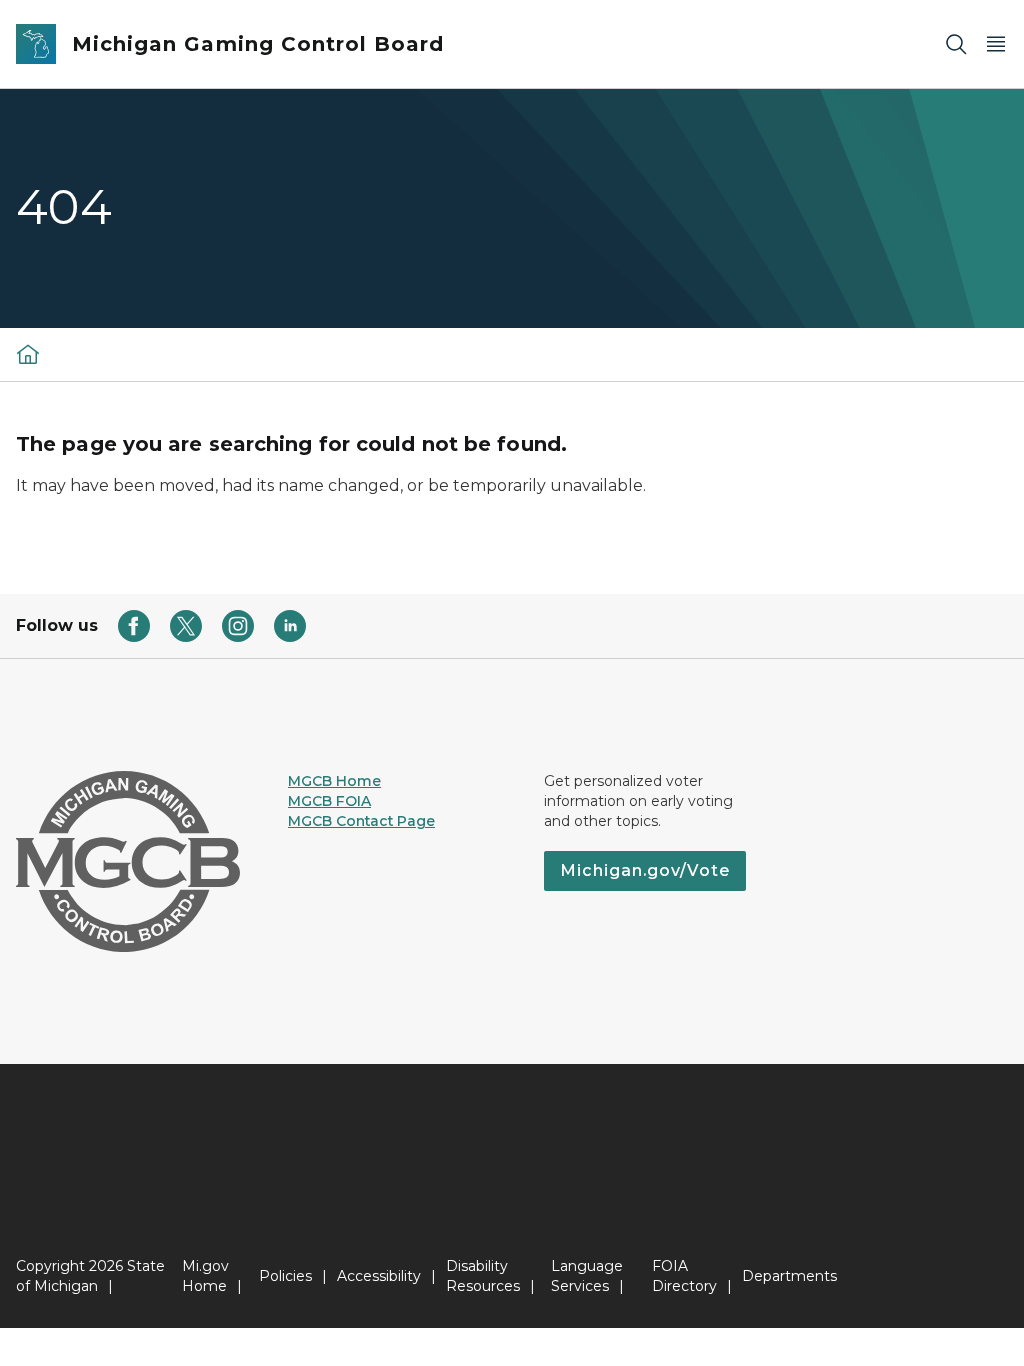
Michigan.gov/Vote (645, 870)
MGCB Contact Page (361, 821)
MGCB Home (334, 781)
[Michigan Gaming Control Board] (28, 354)
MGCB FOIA (329, 801)
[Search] (956, 44)
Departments (789, 1276)
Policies (285, 1276)
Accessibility (379, 1276)
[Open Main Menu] (996, 44)
